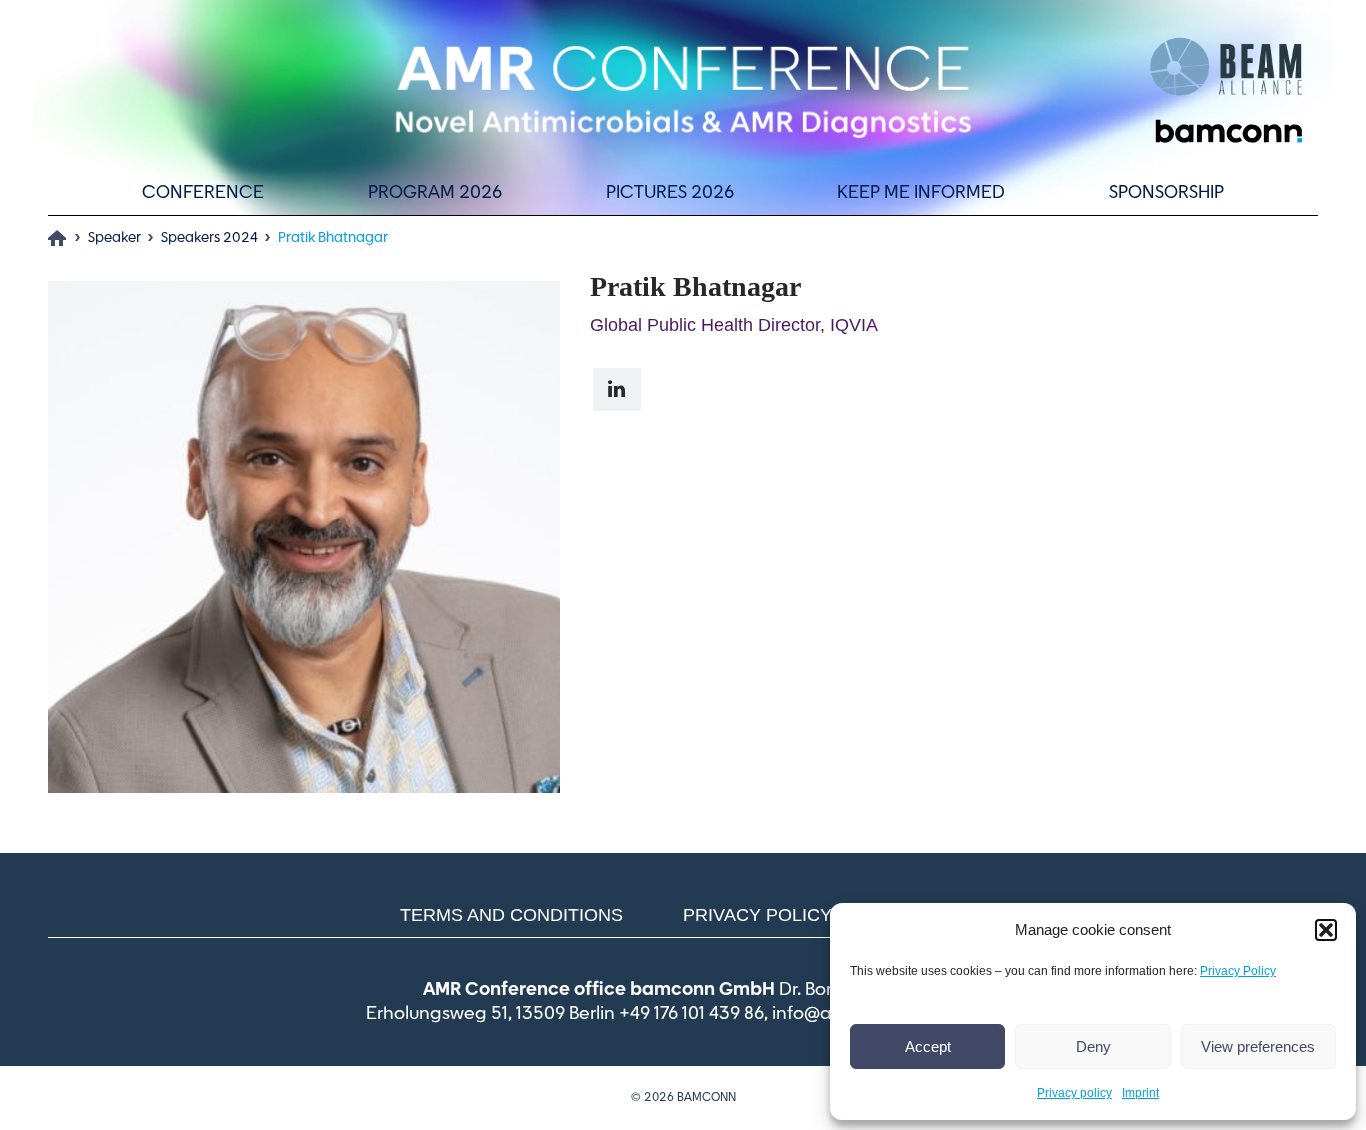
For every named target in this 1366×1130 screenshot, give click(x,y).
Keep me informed (921, 193)
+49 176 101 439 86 (691, 1014)
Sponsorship (1166, 193)
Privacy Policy (1238, 971)
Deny (1093, 1046)
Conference (203, 193)
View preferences (1258, 1046)
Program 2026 (435, 193)
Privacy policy (1074, 1093)
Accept (928, 1046)
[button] (1326, 930)
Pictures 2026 (670, 193)
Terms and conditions (511, 915)
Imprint (1140, 1093)
